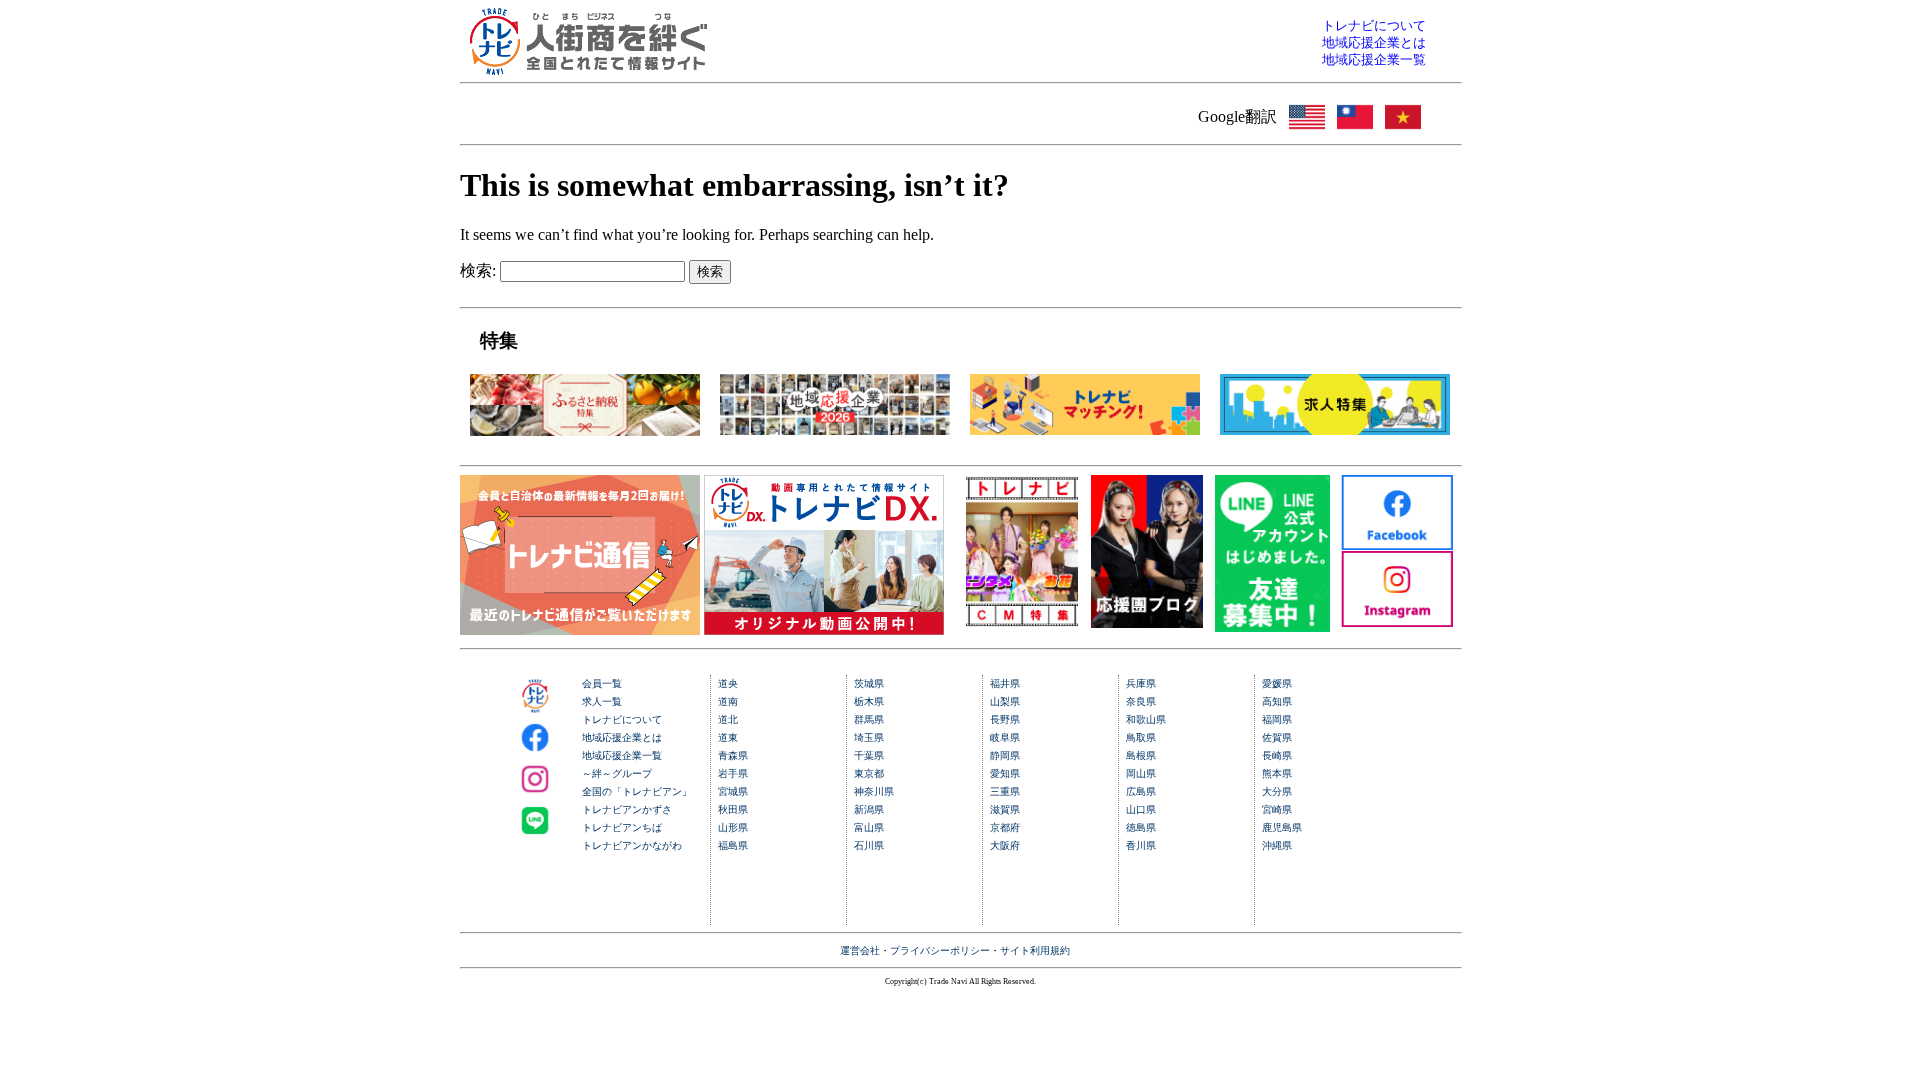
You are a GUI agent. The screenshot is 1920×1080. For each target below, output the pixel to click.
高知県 (1277, 701)
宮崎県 (1277, 809)
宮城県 (733, 791)
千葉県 (869, 755)
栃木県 (869, 701)
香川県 (1141, 845)
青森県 (733, 755)
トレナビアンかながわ (632, 845)
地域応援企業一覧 (622, 755)
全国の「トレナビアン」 (637, 791)
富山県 (869, 827)
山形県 (733, 827)
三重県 (1005, 791)
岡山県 (1141, 773)
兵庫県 (1141, 683)
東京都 (869, 773)
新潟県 (869, 809)
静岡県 (1005, 755)
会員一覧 (602, 683)
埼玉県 (869, 737)
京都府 (1005, 827)
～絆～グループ (617, 773)
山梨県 (1005, 701)
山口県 (1141, 809)
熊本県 (1277, 773)
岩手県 (733, 773)
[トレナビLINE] (1272, 626)
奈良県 (1141, 701)
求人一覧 (602, 701)
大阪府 (1005, 845)
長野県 (1005, 719)
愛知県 (1005, 773)
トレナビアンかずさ (627, 809)
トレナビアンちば (622, 827)
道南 (728, 701)
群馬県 (869, 719)
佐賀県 (1277, 737)
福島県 (733, 845)
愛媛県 (1277, 683)
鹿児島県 (1282, 827)
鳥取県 (1141, 737)
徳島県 (1141, 827)
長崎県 (1277, 755)
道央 (728, 683)
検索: (478, 270)
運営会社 (860, 950)
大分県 (1277, 791)
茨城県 (869, 683)
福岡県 (1277, 719)
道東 (728, 737)
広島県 (1141, 791)
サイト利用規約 (1035, 950)
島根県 (1141, 755)
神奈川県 (874, 791)
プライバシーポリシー (940, 950)
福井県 (1005, 683)
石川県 (869, 845)
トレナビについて (622, 719)
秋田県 (733, 809)
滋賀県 (1005, 809)
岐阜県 (1005, 737)
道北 (728, 719)
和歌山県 (1146, 719)
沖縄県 (1277, 845)
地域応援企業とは (622, 737)
